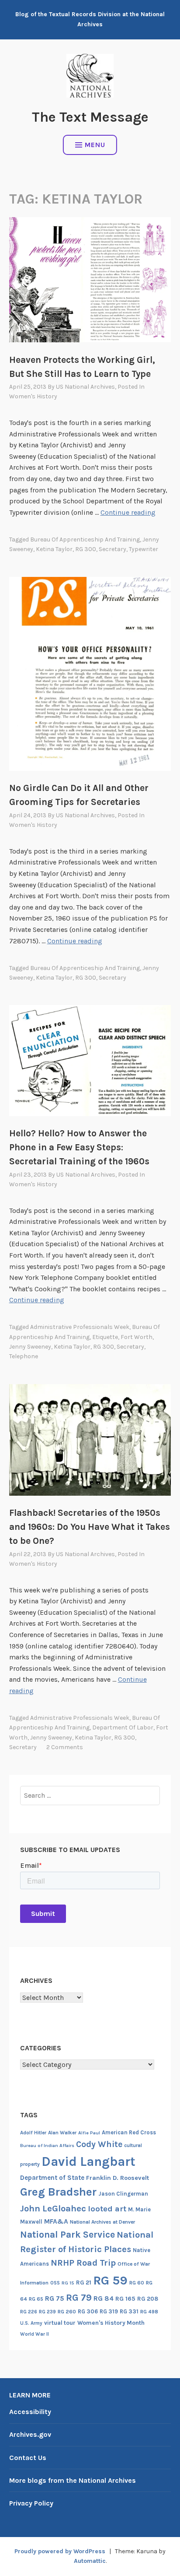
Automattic (90, 2561)
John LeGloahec (53, 2208)
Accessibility (30, 2412)
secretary (112, 549)
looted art (107, 2209)
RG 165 (125, 2299)
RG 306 (88, 2311)
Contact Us (28, 2458)
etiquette (105, 1337)
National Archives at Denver (102, 2222)
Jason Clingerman (123, 2194)
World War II (35, 2334)
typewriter (144, 549)
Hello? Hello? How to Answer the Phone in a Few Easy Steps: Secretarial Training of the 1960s (79, 1147)
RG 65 (36, 2299)
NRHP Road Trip (83, 2263)
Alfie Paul (89, 2133)
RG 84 (104, 2298)
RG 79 (79, 2297)
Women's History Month (111, 2323)
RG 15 (68, 2283)
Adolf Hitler (33, 2133)
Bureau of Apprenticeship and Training (85, 539)
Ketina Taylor (54, 549)
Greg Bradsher (58, 2192)
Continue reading (128, 512)
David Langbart (88, 2161)
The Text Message (90, 117)
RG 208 (148, 2299)
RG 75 (55, 2298)
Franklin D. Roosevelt (118, 2178)
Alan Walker (62, 2133)
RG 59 (110, 2280)
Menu (95, 145)
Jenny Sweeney (30, 1347)
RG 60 (137, 2283)
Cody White (99, 2144)
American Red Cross (129, 2132)
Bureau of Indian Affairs (47, 2145)
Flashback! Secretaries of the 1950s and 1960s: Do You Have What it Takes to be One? (90, 1527)
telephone (24, 1356)
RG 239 (47, 2312)
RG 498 (149, 2312)
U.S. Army (31, 2323)
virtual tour (60, 2323)
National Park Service (67, 2234)
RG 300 (86, 549)
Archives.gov (30, 2434)
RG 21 (84, 2283)
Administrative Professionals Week (80, 1327)
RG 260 (67, 2312)
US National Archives (85, 387)
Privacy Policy (31, 2503)
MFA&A (56, 2221)
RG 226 (29, 2312)
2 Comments (65, 1747)
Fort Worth (137, 1337)
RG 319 (109, 2311)
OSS (55, 2283)
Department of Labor (123, 1727)
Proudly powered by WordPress (60, 2551)
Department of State (52, 2178)
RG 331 (129, 2311)
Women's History (33, 396)
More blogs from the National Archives (73, 2480)
